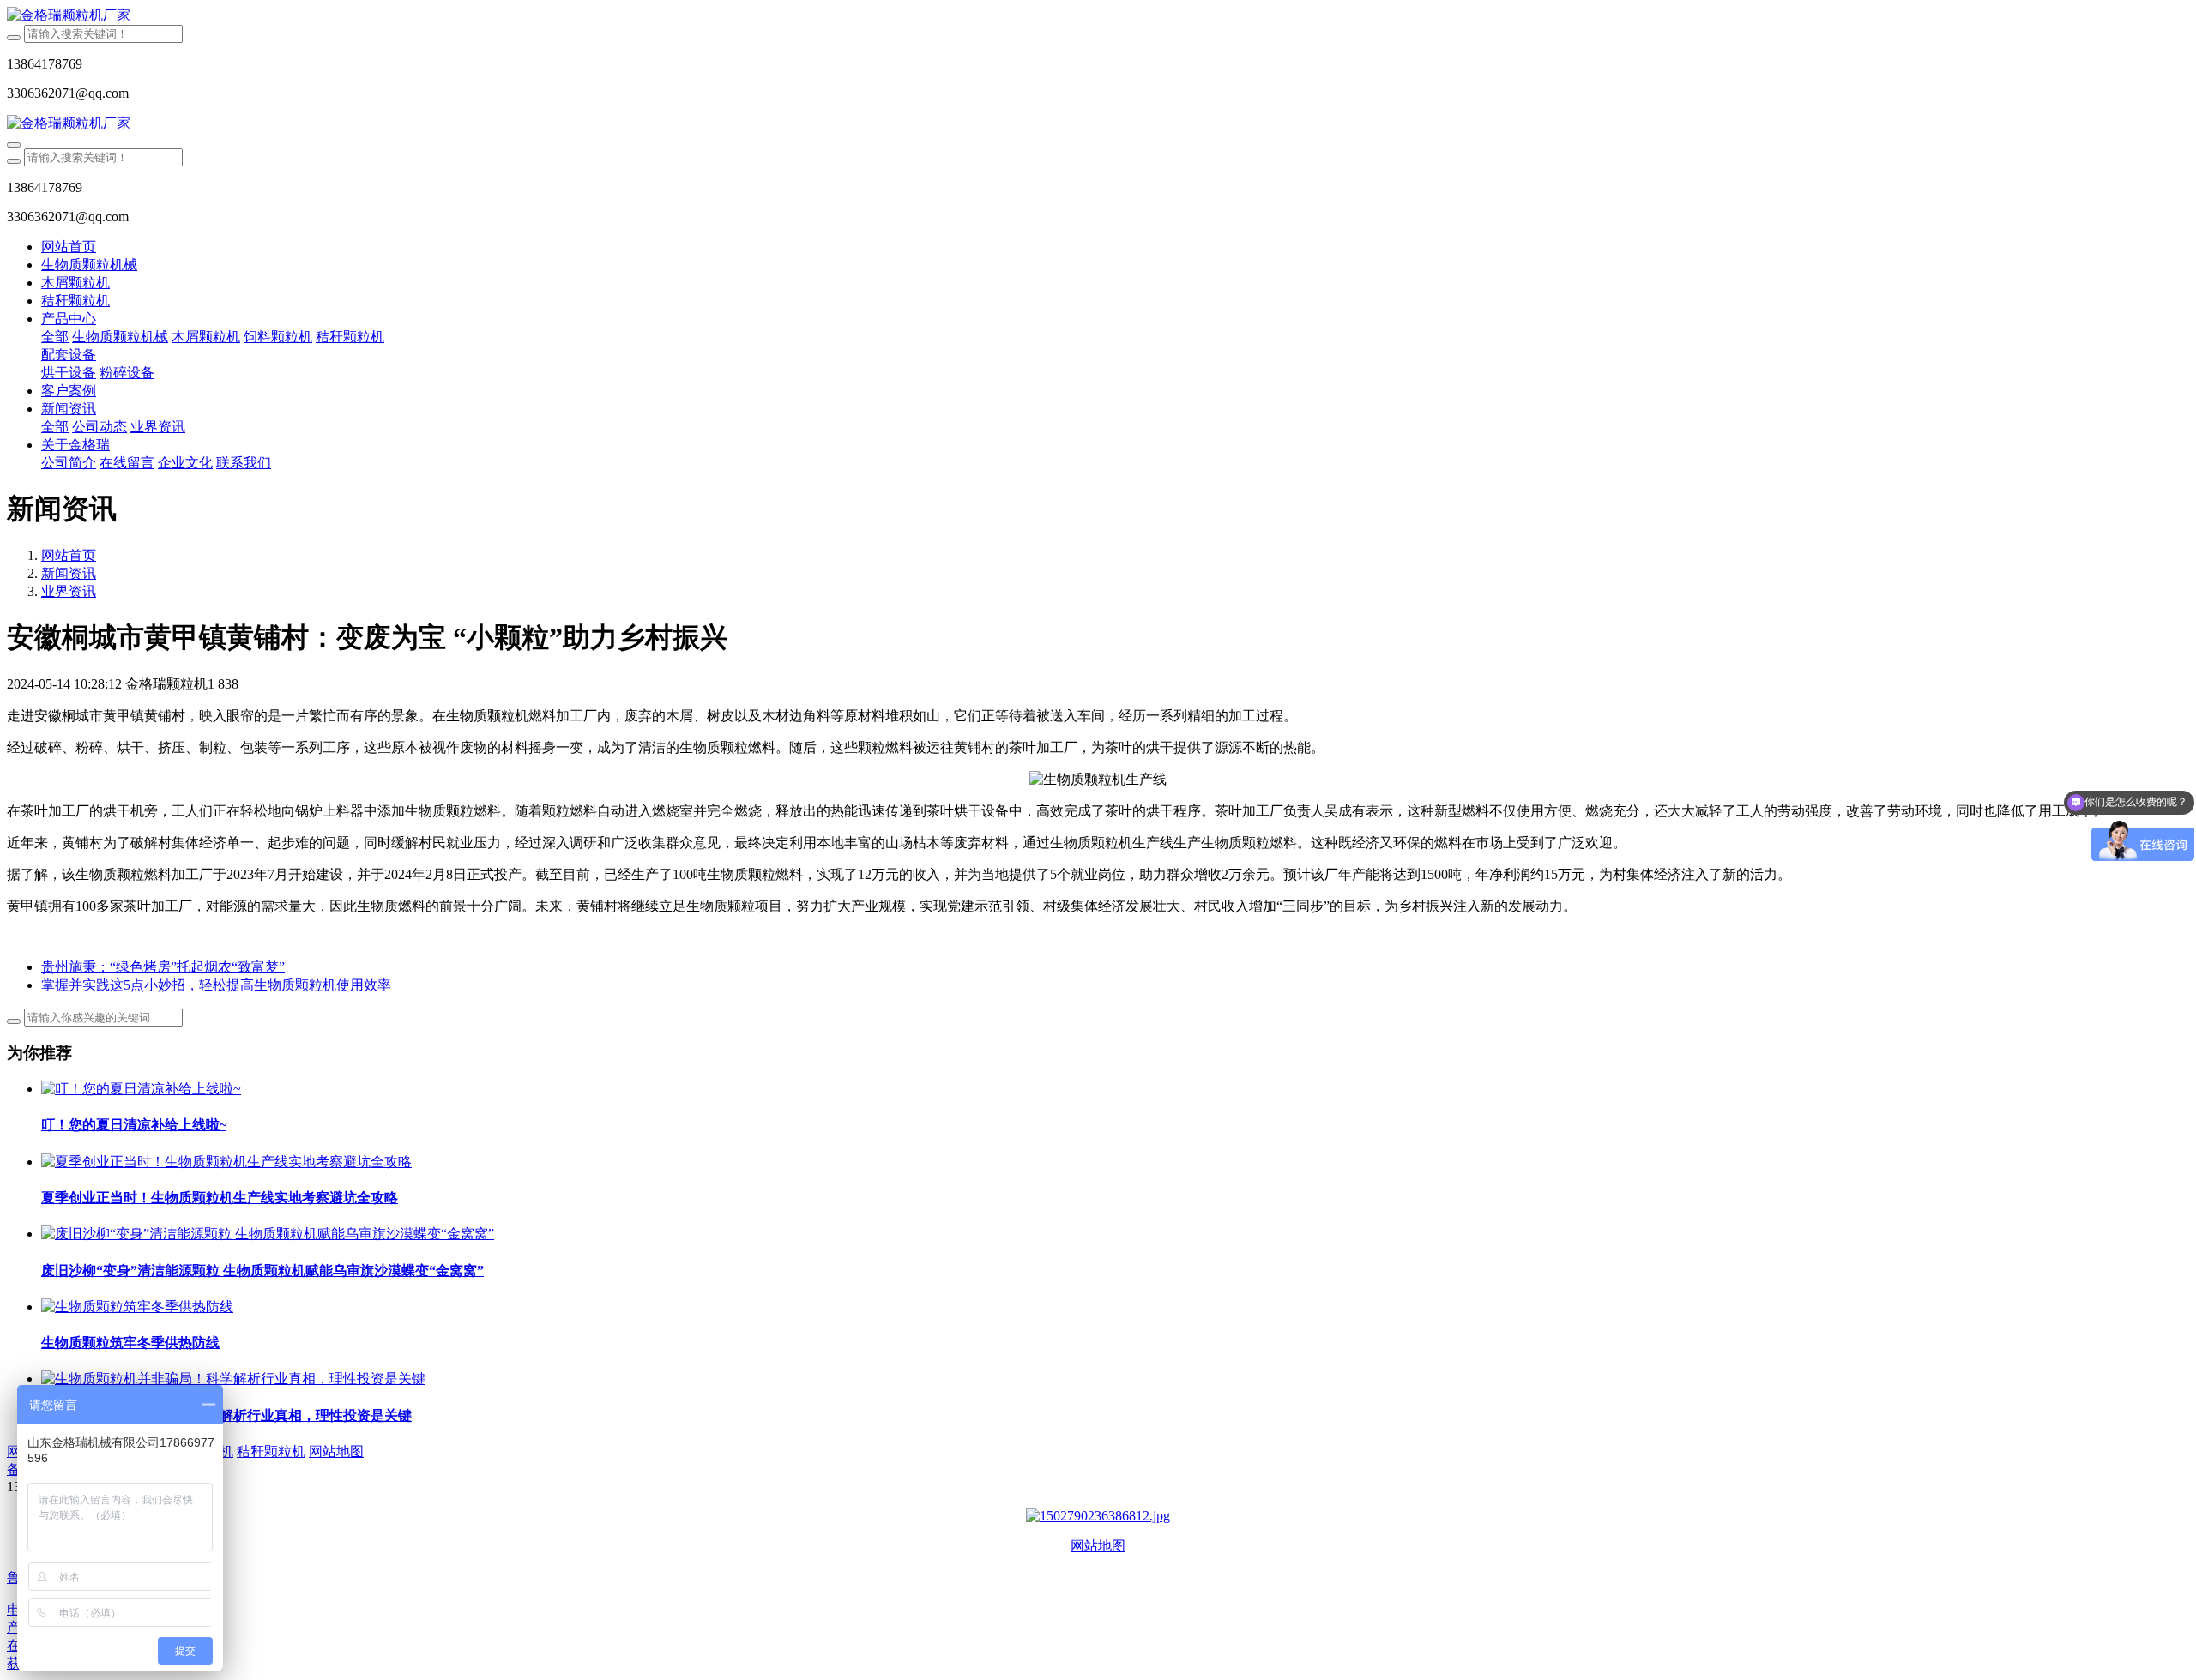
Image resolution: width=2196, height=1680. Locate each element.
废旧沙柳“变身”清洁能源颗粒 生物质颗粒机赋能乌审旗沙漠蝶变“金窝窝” (262, 1271)
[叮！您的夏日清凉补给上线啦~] (141, 1089)
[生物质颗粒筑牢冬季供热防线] (137, 1307)
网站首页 (69, 247)
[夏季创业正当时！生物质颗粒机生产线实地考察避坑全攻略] (226, 1162)
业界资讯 (69, 591)
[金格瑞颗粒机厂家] (1098, 16)
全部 (55, 337)
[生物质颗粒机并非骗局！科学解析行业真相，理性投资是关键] (233, 1379)
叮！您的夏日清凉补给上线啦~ (134, 1125)
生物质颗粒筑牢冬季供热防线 (130, 1343)
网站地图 (1098, 1546)
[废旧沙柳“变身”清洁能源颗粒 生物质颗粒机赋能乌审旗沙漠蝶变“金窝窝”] (268, 1234)
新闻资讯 (69, 573)
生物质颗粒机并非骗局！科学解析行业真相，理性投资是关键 (226, 1415)
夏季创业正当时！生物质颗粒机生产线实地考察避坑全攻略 (220, 1198)
